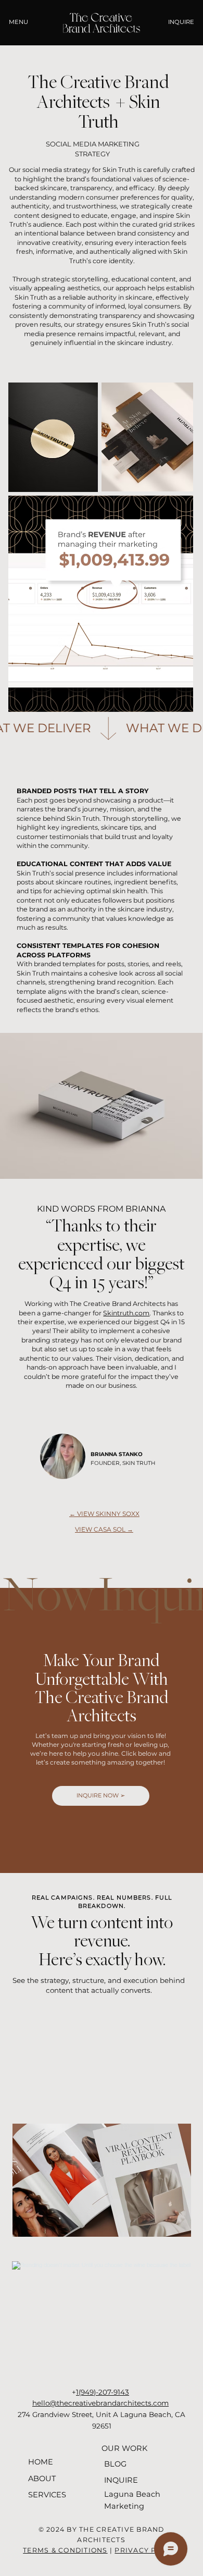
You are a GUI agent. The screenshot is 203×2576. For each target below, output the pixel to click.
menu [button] (18, 22)
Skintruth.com (126, 1313)
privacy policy (147, 2550)
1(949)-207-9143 (103, 2392)
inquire (181, 22)
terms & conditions (65, 2550)
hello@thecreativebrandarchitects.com (100, 2403)
